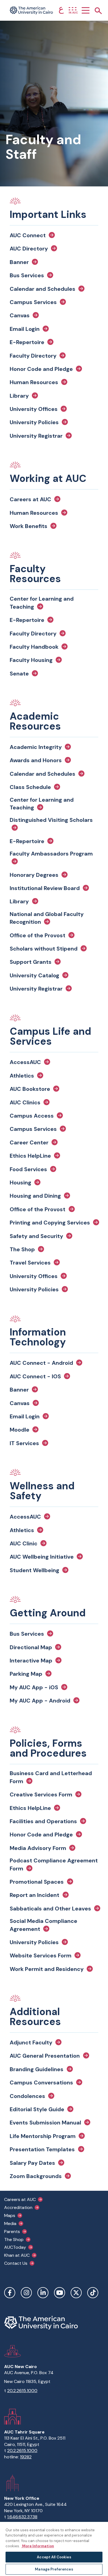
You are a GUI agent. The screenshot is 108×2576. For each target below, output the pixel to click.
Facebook (10, 2293)
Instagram (26, 2293)
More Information (38, 2546)
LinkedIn (43, 2293)
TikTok (93, 2293)
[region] (54, 2549)
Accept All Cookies (54, 2557)
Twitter (76, 2293)
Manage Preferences (54, 2569)
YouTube (60, 2293)
